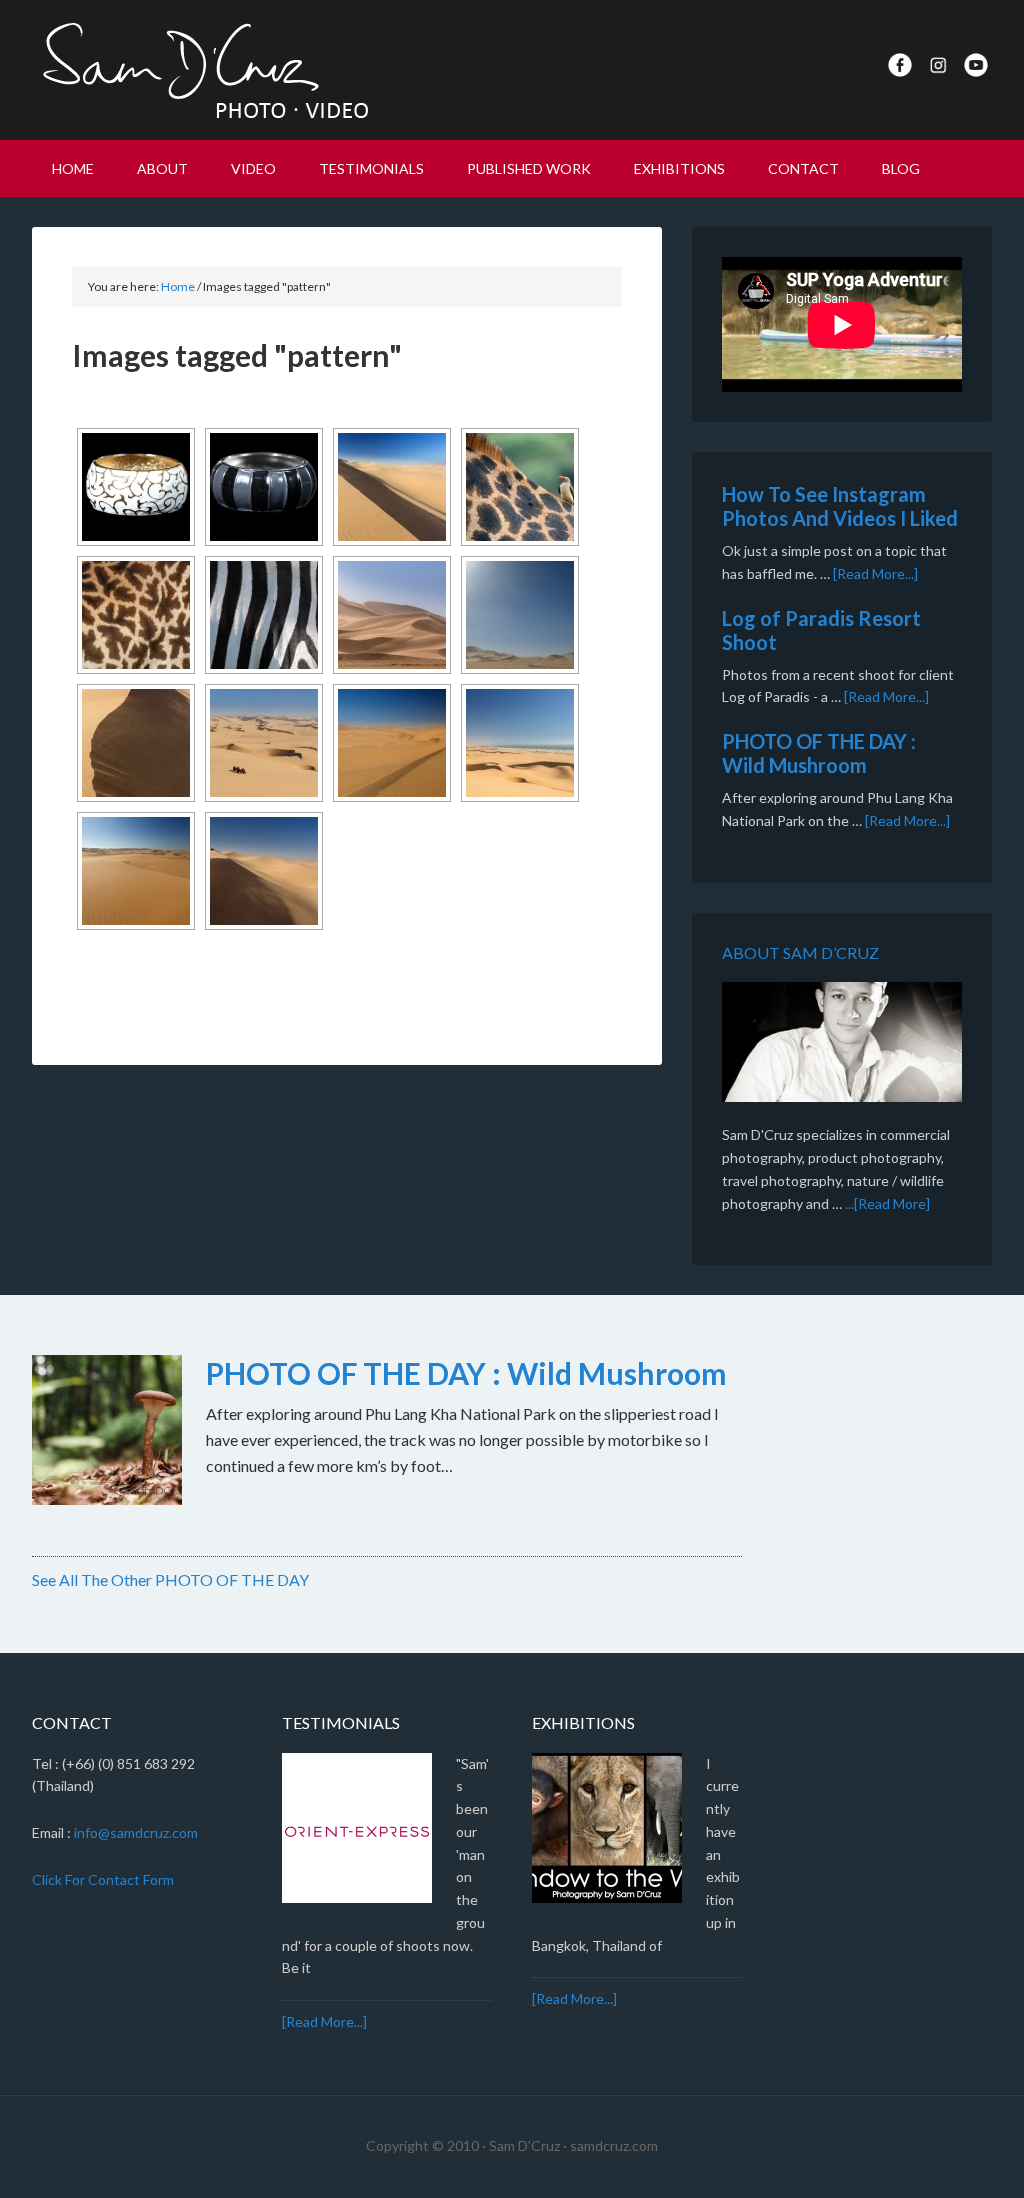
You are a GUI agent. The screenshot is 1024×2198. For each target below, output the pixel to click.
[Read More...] (875, 573)
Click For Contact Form (103, 1879)
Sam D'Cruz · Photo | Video (202, 70)
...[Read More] (887, 1203)
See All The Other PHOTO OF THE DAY (170, 1579)
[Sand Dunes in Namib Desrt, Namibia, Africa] (392, 487)
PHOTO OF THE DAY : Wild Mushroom (819, 753)
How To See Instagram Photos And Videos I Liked (840, 506)
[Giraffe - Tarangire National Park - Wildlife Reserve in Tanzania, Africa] (520, 487)
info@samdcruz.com (136, 1832)
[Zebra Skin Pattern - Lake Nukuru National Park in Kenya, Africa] (264, 615)
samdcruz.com (614, 2145)
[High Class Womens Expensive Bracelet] (136, 487)
